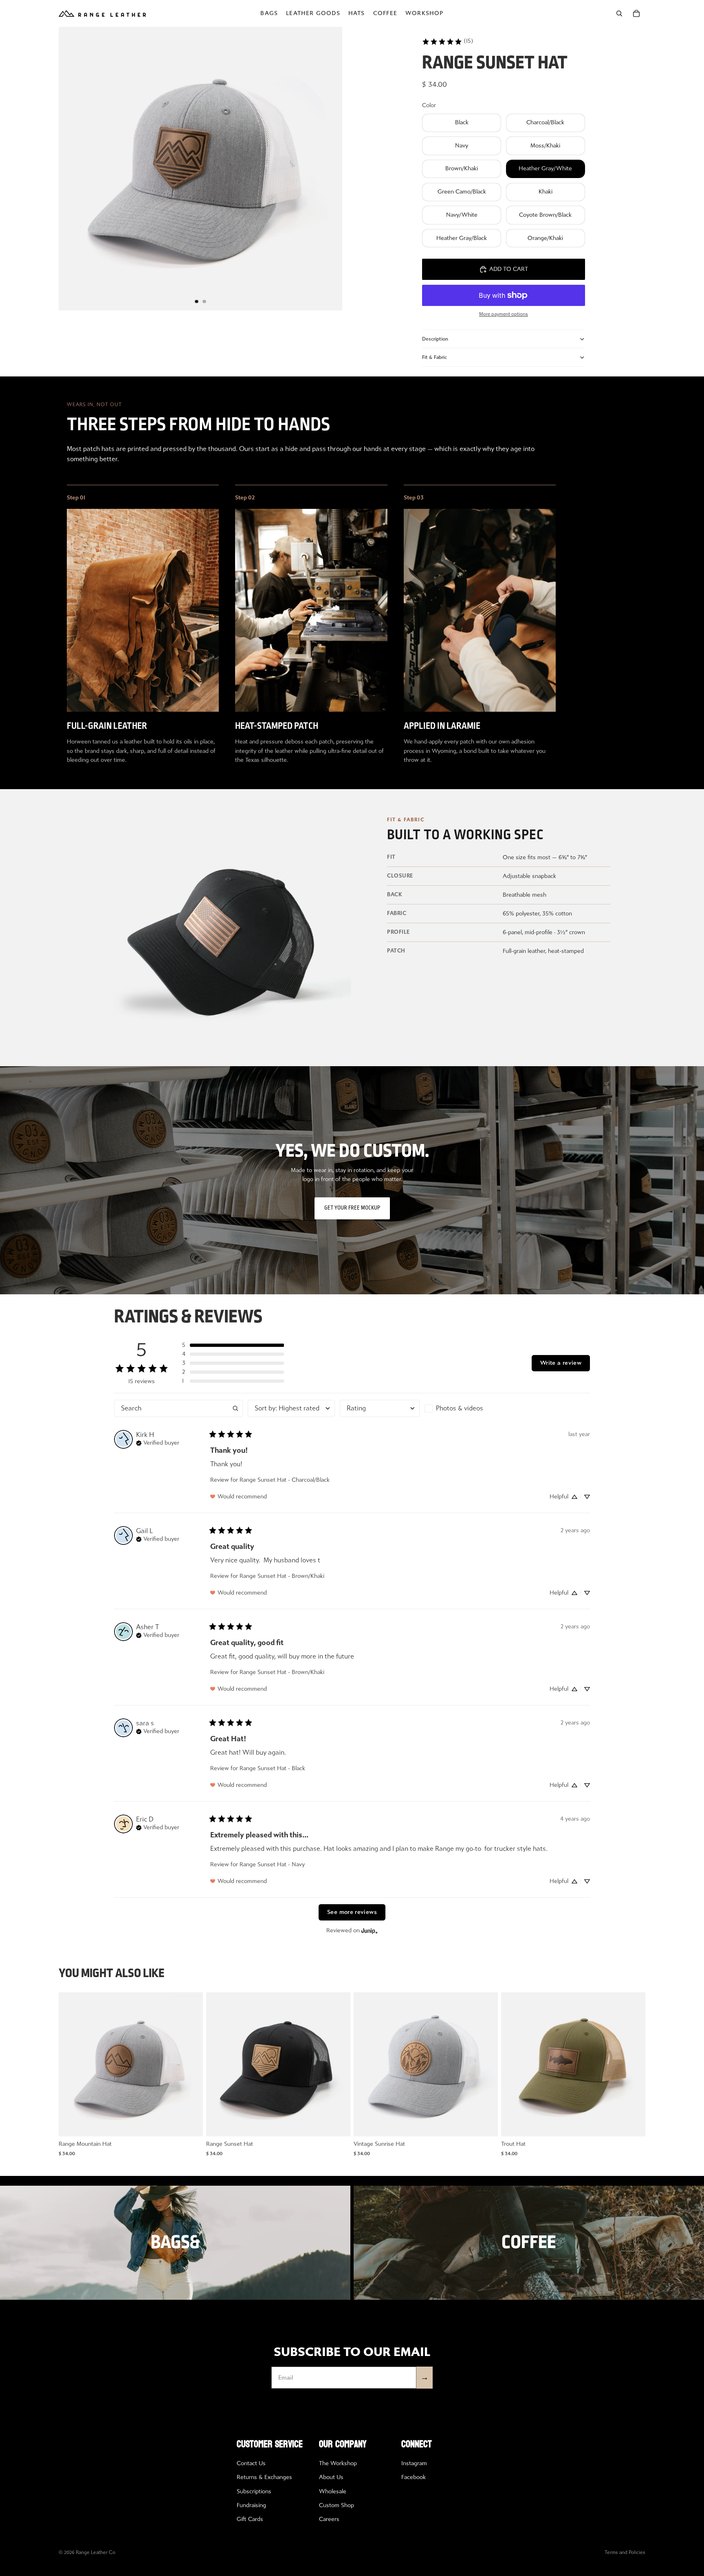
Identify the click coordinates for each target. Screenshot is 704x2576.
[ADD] (338, 2124)
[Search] (619, 13)
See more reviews (352, 1912)
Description (435, 339)
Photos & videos (460, 1408)
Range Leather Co (96, 2552)
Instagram (414, 2463)
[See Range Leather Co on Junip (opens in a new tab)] (370, 1930)
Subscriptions (254, 2491)
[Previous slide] (71, 2064)
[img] (158, 1442)
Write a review (561, 1363)
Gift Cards (250, 2519)
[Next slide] (191, 2064)
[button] (233, 1345)
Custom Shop (337, 2505)
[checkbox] (465, 1408)
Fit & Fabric (434, 357)
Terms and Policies (625, 2552)
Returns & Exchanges (264, 2477)
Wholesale (333, 2491)
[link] (448, 41)
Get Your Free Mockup (352, 1208)
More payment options (504, 314)
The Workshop (338, 2463)
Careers (329, 2519)
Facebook (414, 2477)
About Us (331, 2477)
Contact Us (251, 2463)
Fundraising (251, 2505)
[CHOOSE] (190, 2124)
